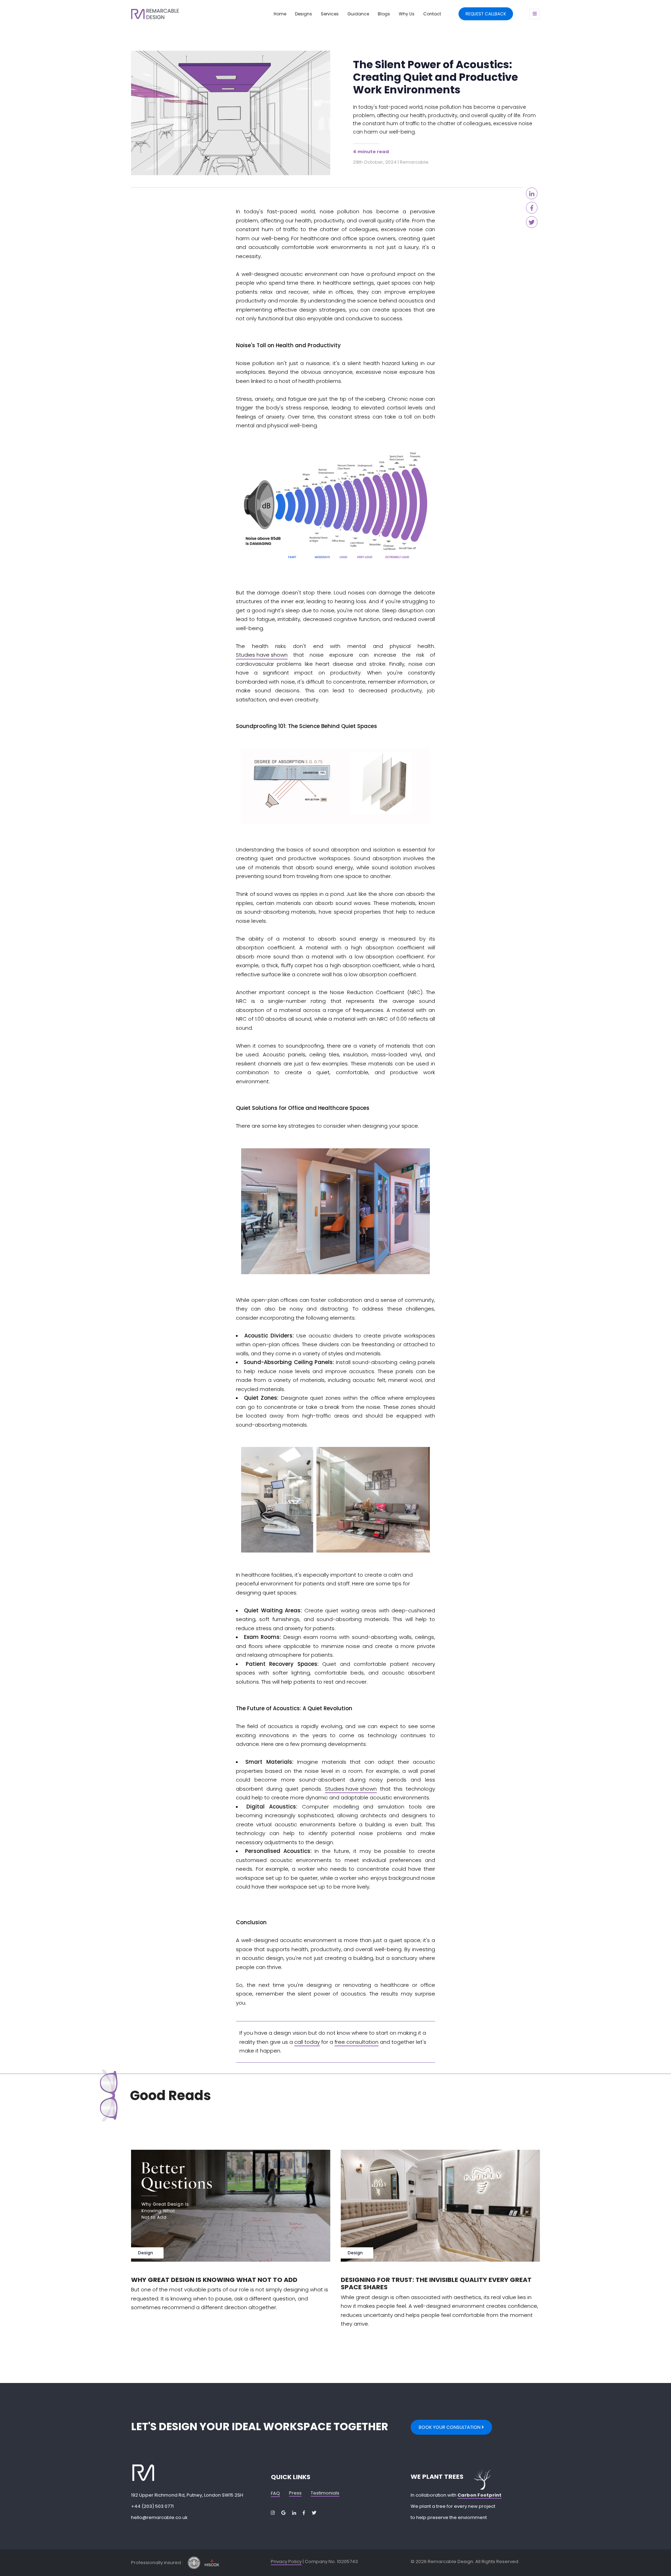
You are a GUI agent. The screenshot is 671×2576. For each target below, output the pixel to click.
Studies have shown (262, 655)
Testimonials (325, 2493)
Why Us (407, 14)
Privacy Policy (286, 2561)
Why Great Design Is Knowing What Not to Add (214, 2280)
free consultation (356, 2042)
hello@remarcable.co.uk (159, 2517)
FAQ (275, 2493)
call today (307, 2042)
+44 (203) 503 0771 (152, 2506)
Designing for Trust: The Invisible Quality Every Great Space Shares (436, 2284)
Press (295, 2493)
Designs (304, 14)
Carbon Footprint (479, 2495)
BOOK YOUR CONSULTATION (450, 2427)
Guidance (358, 14)
